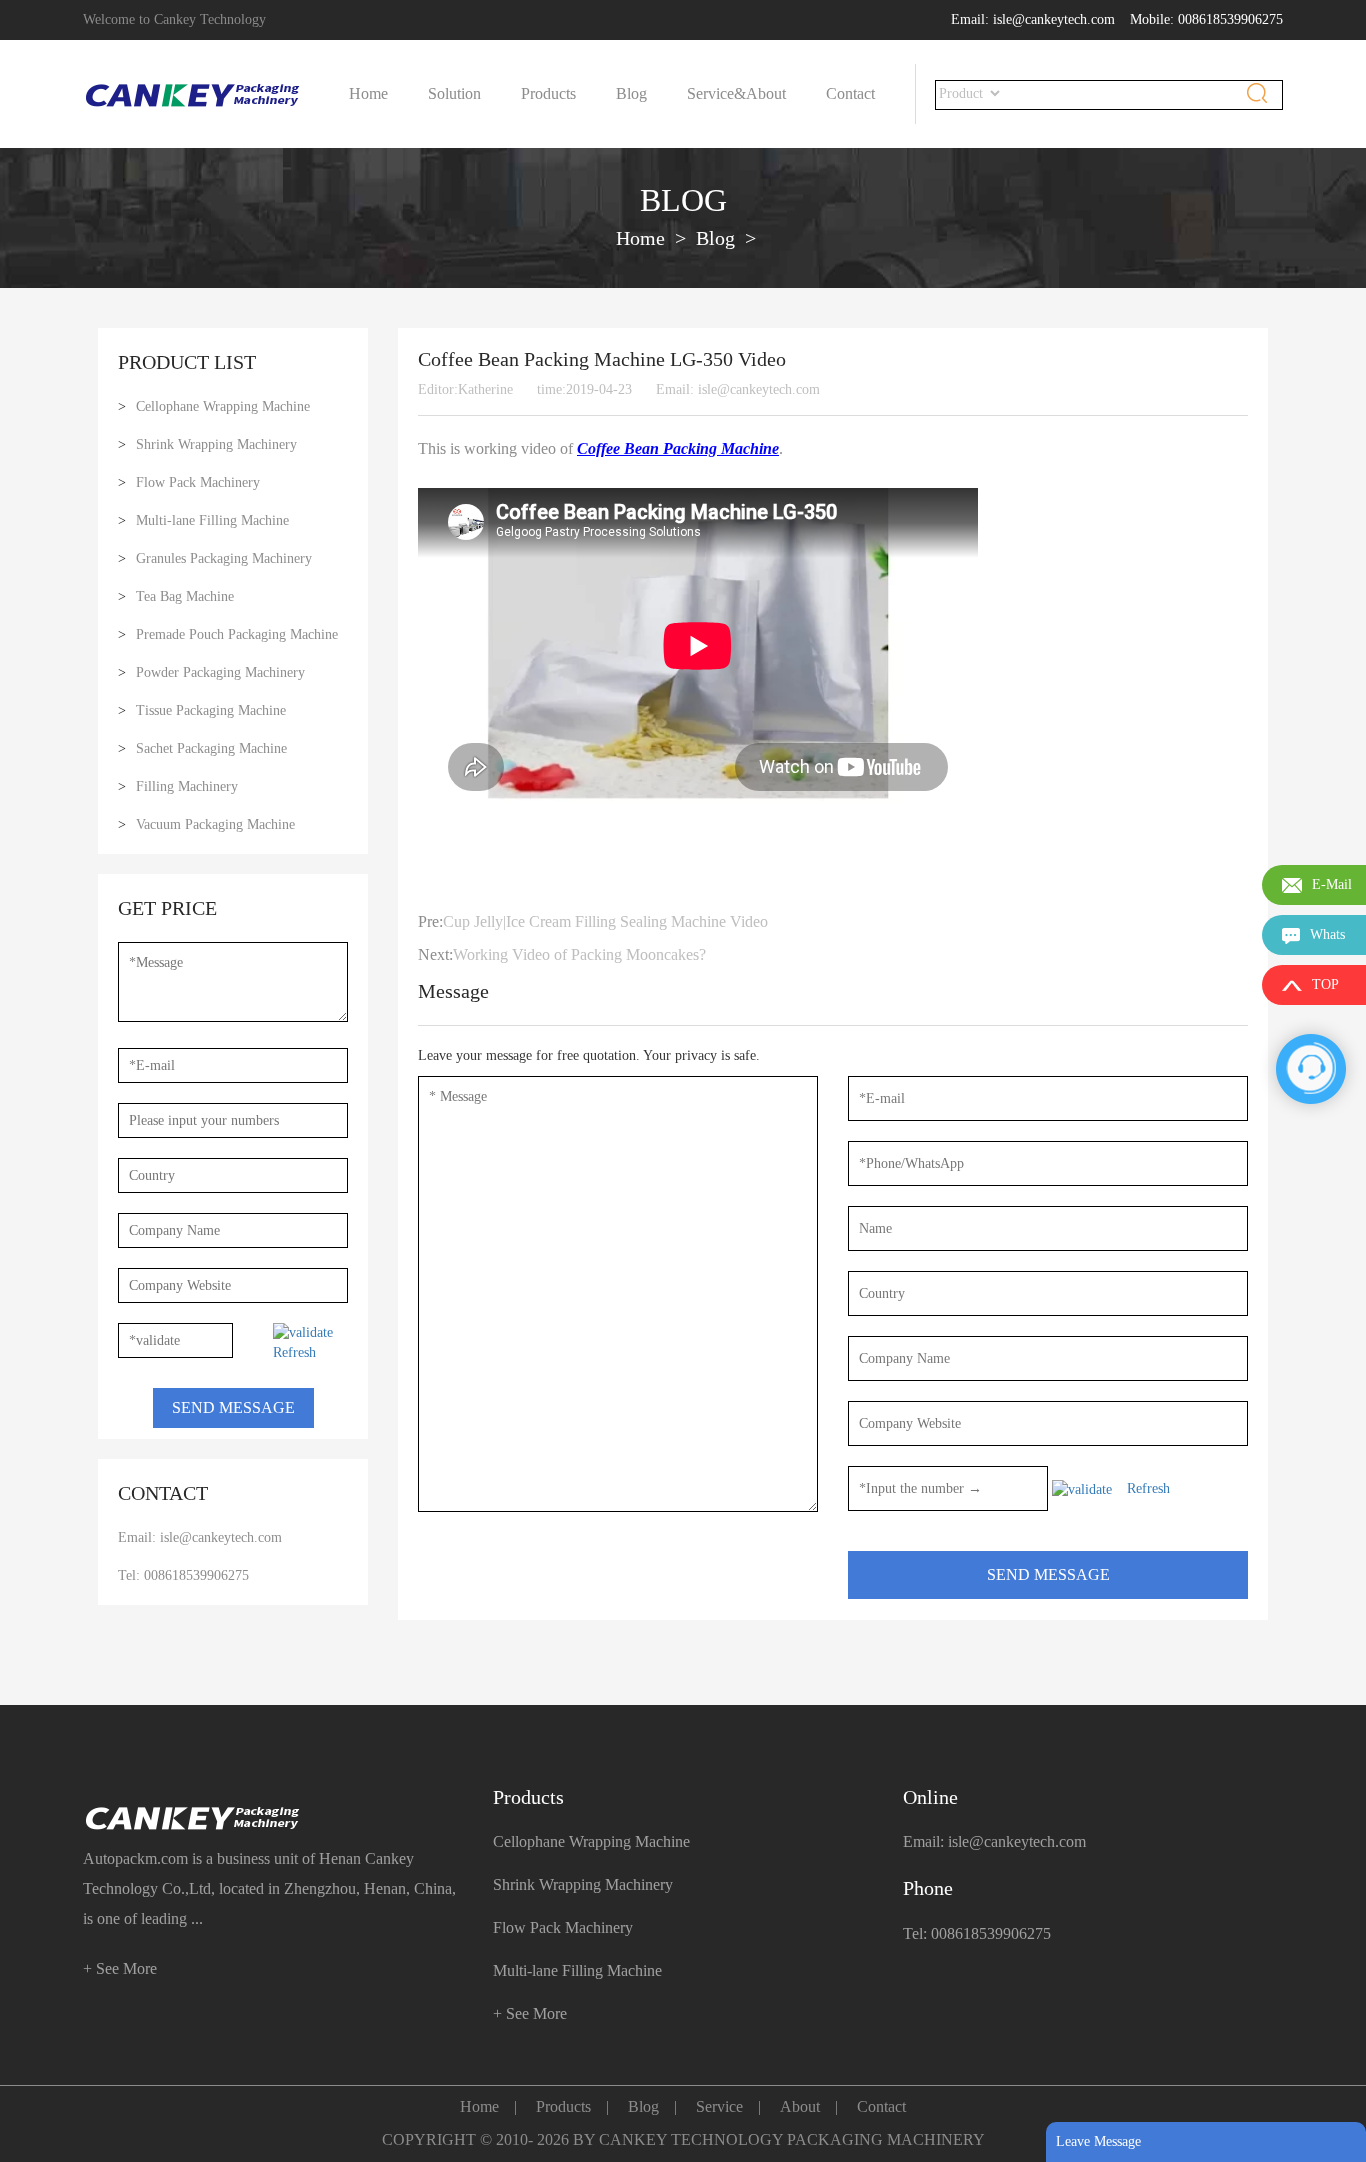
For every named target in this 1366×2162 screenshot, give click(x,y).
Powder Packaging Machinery (220, 672)
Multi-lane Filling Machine (212, 520)
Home (368, 93)
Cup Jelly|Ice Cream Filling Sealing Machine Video (605, 921)
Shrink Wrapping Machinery (216, 444)
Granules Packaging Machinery (224, 558)
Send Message (233, 1407)
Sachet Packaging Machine (211, 748)
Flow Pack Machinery (198, 482)
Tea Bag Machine (185, 596)
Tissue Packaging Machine (211, 710)
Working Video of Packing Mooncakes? (579, 954)
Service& (716, 93)
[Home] (193, 94)
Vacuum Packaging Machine (215, 824)
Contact (850, 93)
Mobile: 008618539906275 (1206, 19)
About (766, 93)
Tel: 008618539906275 (183, 1575)
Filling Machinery (187, 786)
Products (548, 93)
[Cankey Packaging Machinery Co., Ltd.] (273, 1818)
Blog (631, 93)
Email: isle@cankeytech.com (1033, 19)
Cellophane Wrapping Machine (223, 406)
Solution (454, 93)
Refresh (294, 1352)
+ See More (120, 1968)
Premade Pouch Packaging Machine (237, 634)
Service (719, 2106)
